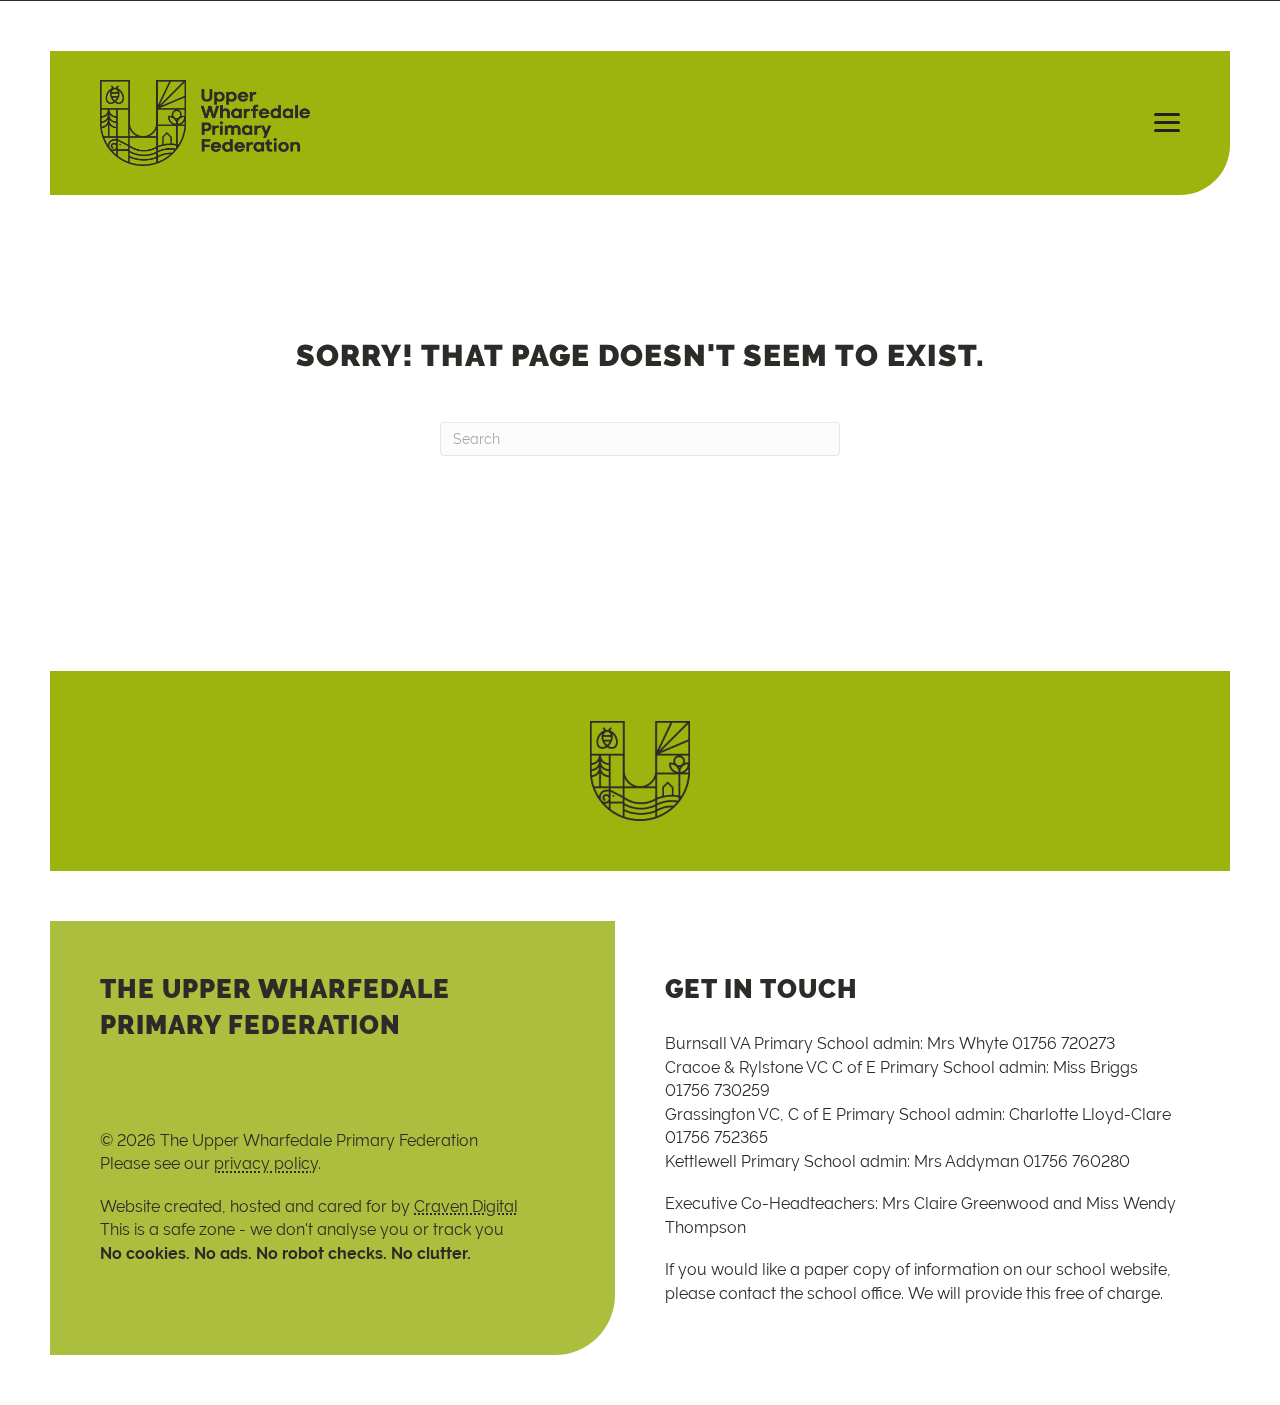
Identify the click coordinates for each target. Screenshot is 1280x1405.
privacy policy (266, 1163)
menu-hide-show (1158, 123)
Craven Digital (466, 1206)
